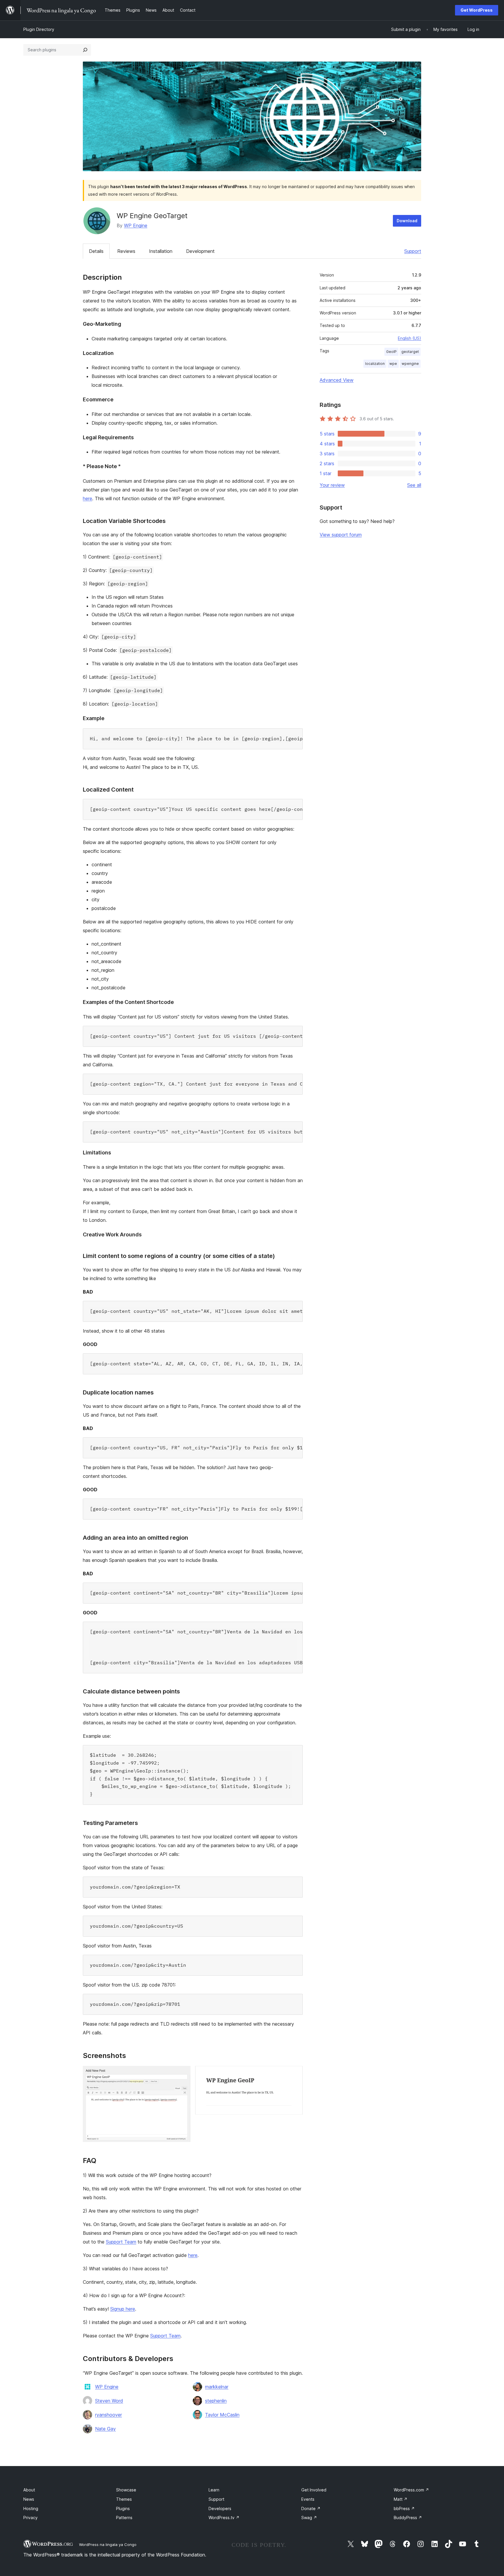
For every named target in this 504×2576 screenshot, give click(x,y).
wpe (393, 364)
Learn (214, 2490)
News (29, 2499)
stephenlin (216, 2401)
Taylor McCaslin (222, 2415)
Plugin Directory (39, 29)
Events (308, 2499)
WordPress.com (411, 2490)
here (87, 498)
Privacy (30, 2518)
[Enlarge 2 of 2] (295, 2074)
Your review (332, 485)
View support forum (341, 535)
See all (414, 485)
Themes (124, 2499)
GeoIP (391, 352)
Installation (161, 251)
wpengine (410, 364)
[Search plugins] (85, 50)
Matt (401, 2499)
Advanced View (337, 380)
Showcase (126, 2490)
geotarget (410, 352)
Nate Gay (105, 2429)
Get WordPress (477, 10)
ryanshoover (108, 2415)
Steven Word (109, 2401)
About (29, 2490)
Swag (309, 2518)
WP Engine (136, 225)
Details (96, 251)
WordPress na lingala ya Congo (108, 2544)
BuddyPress (408, 2518)
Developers (220, 2508)
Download (407, 221)
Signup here (123, 2309)
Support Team (121, 2242)
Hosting (31, 2508)
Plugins (123, 2508)
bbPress (404, 2508)
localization (375, 364)
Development (200, 251)
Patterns (124, 2518)
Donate (311, 2508)
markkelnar (217, 2387)
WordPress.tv (224, 2518)
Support (413, 251)
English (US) (409, 338)
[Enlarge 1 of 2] (183, 2074)
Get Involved (314, 2490)
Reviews (126, 251)
